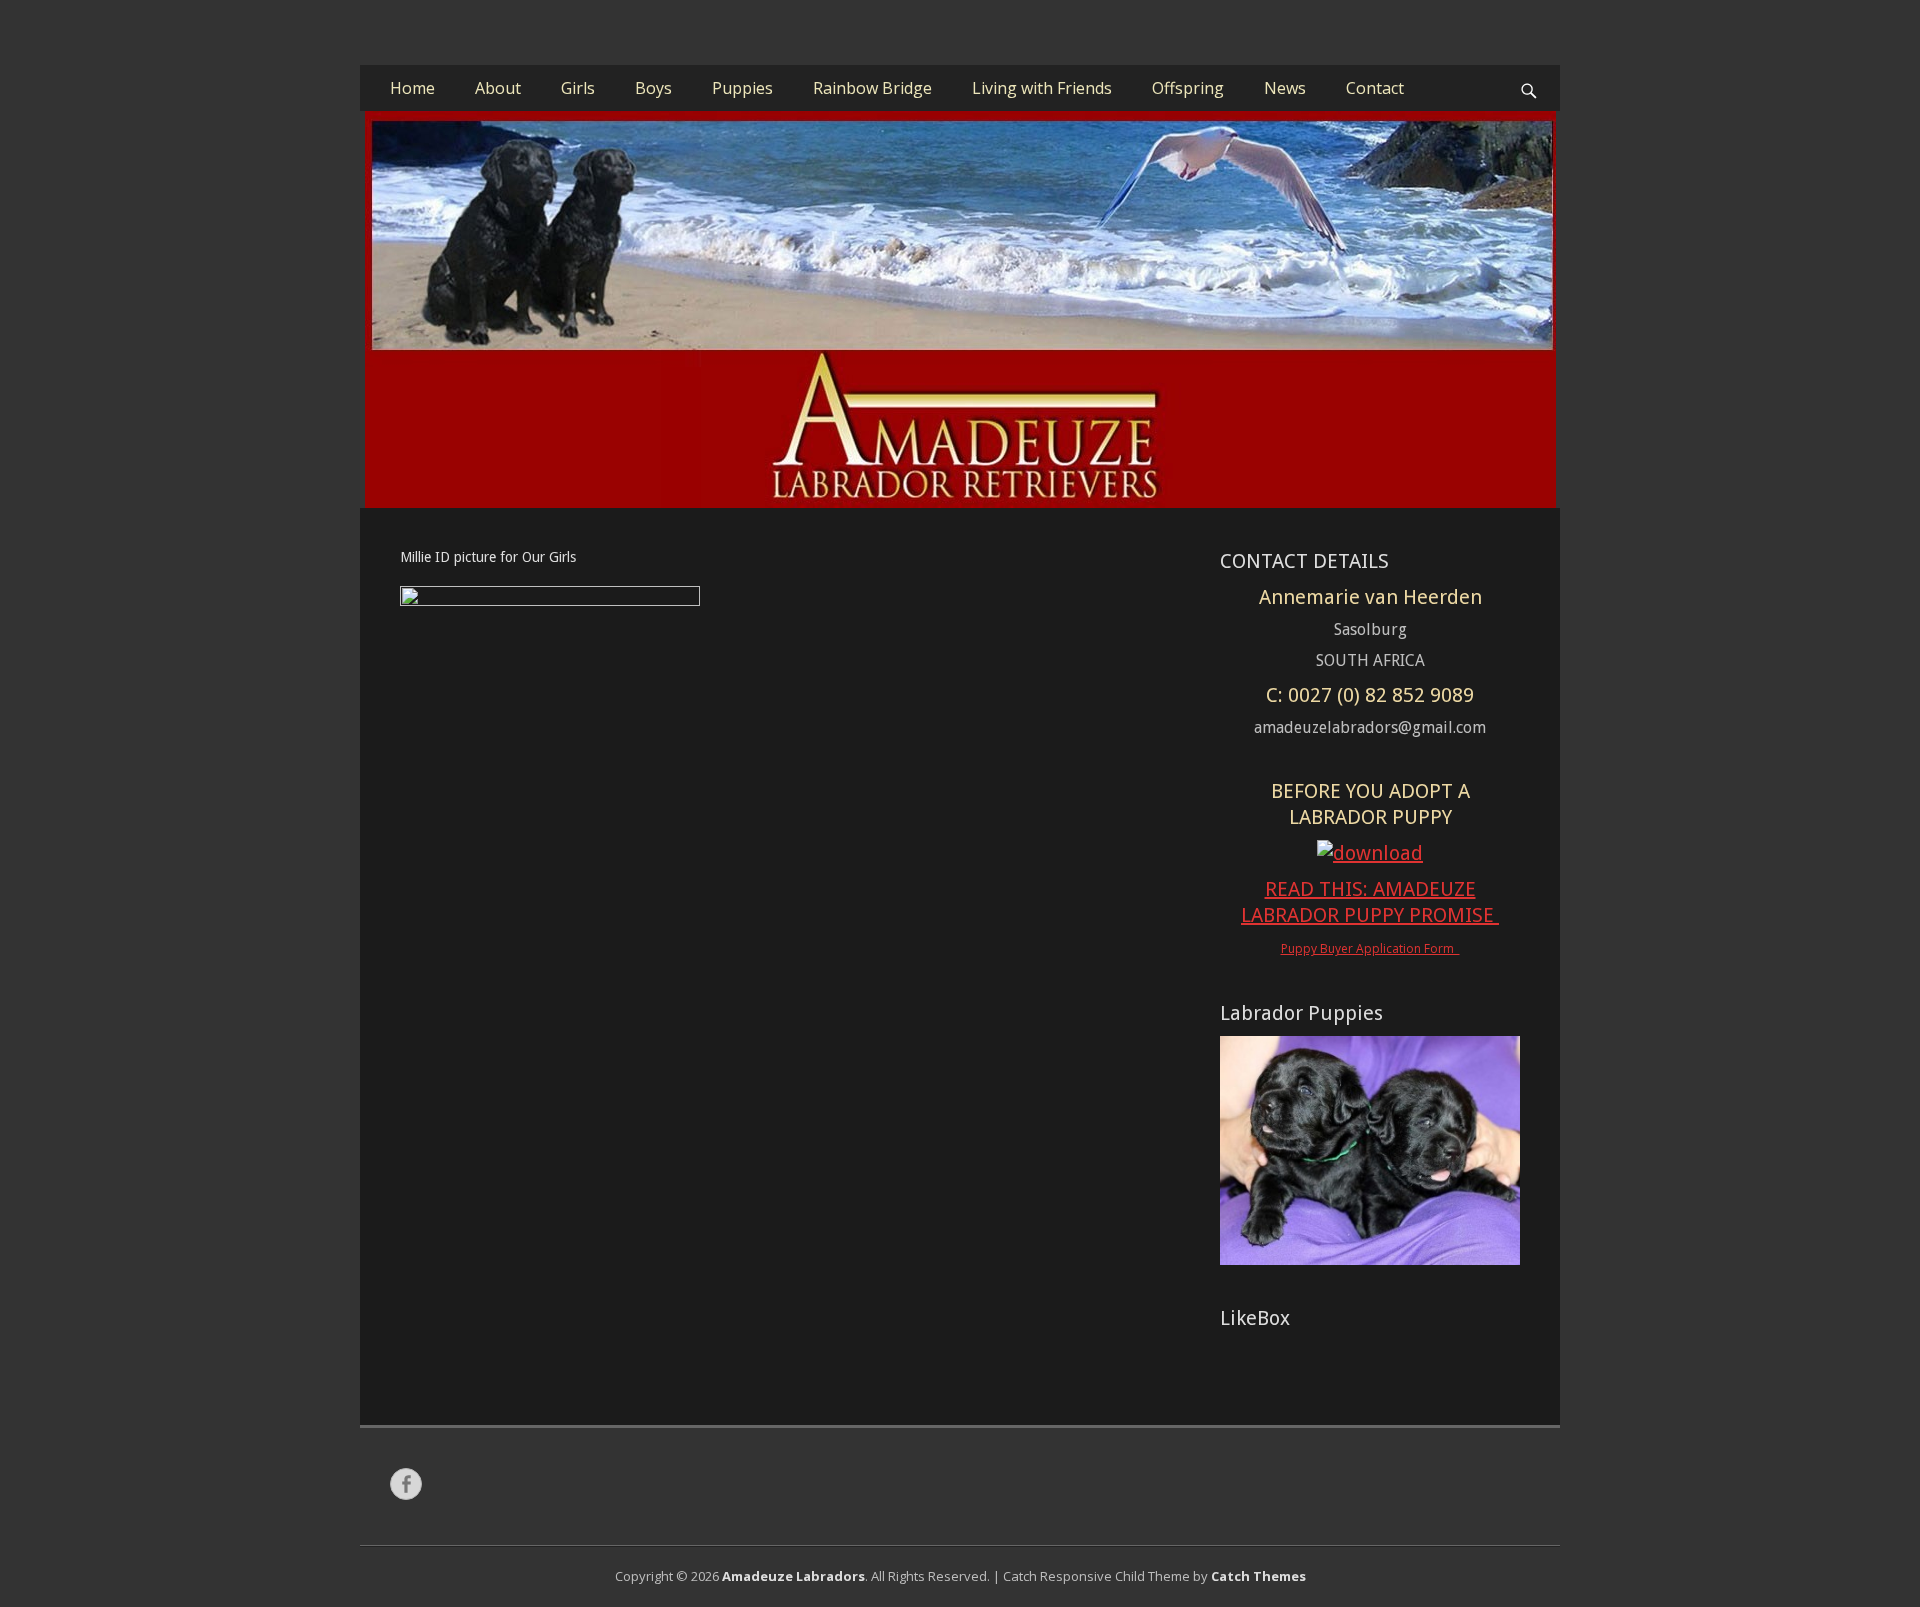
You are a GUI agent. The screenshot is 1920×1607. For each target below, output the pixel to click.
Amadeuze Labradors (793, 1576)
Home (412, 88)
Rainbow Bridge (872, 88)
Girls (578, 88)
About (498, 88)
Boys (653, 88)
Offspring (1188, 88)
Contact (1375, 88)
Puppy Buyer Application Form (1370, 948)
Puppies (742, 88)
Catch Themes (1258, 1576)
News (1285, 88)
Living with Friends (1042, 88)
